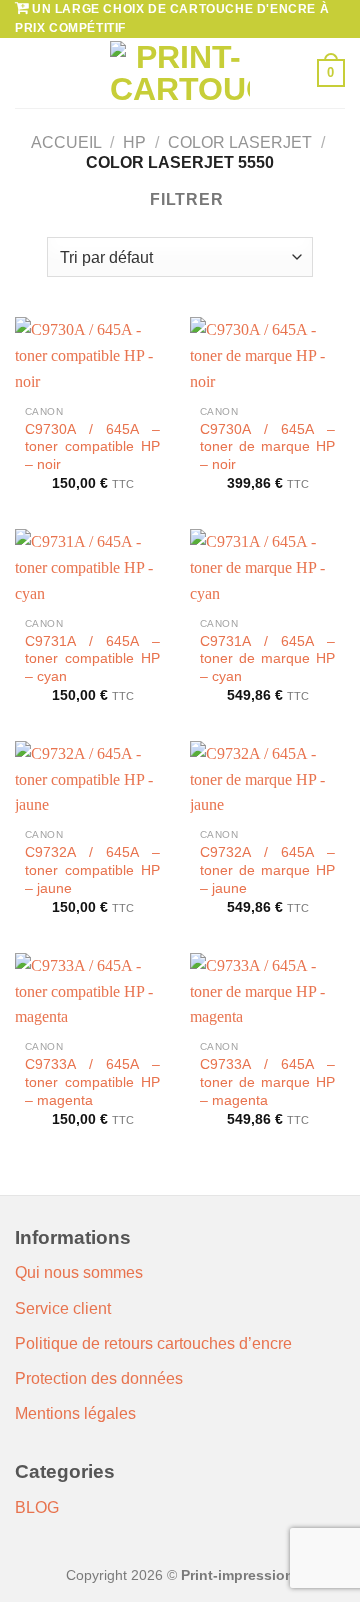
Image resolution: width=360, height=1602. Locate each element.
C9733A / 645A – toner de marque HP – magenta (267, 1082)
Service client (63, 1308)
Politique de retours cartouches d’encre (153, 1343)
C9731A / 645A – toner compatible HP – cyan (92, 659)
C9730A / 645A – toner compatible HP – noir (92, 447)
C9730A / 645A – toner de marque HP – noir (267, 447)
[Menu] (27, 73)
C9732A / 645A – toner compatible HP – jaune (92, 870)
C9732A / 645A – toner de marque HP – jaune (267, 870)
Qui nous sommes (79, 1272)
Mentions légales (75, 1413)
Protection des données (99, 1378)
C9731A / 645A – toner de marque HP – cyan (267, 659)
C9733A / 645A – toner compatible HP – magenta (92, 1082)
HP (134, 142)
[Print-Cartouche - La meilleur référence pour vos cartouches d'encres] (180, 73)
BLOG (37, 1507)
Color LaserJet (240, 142)
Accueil (66, 142)
